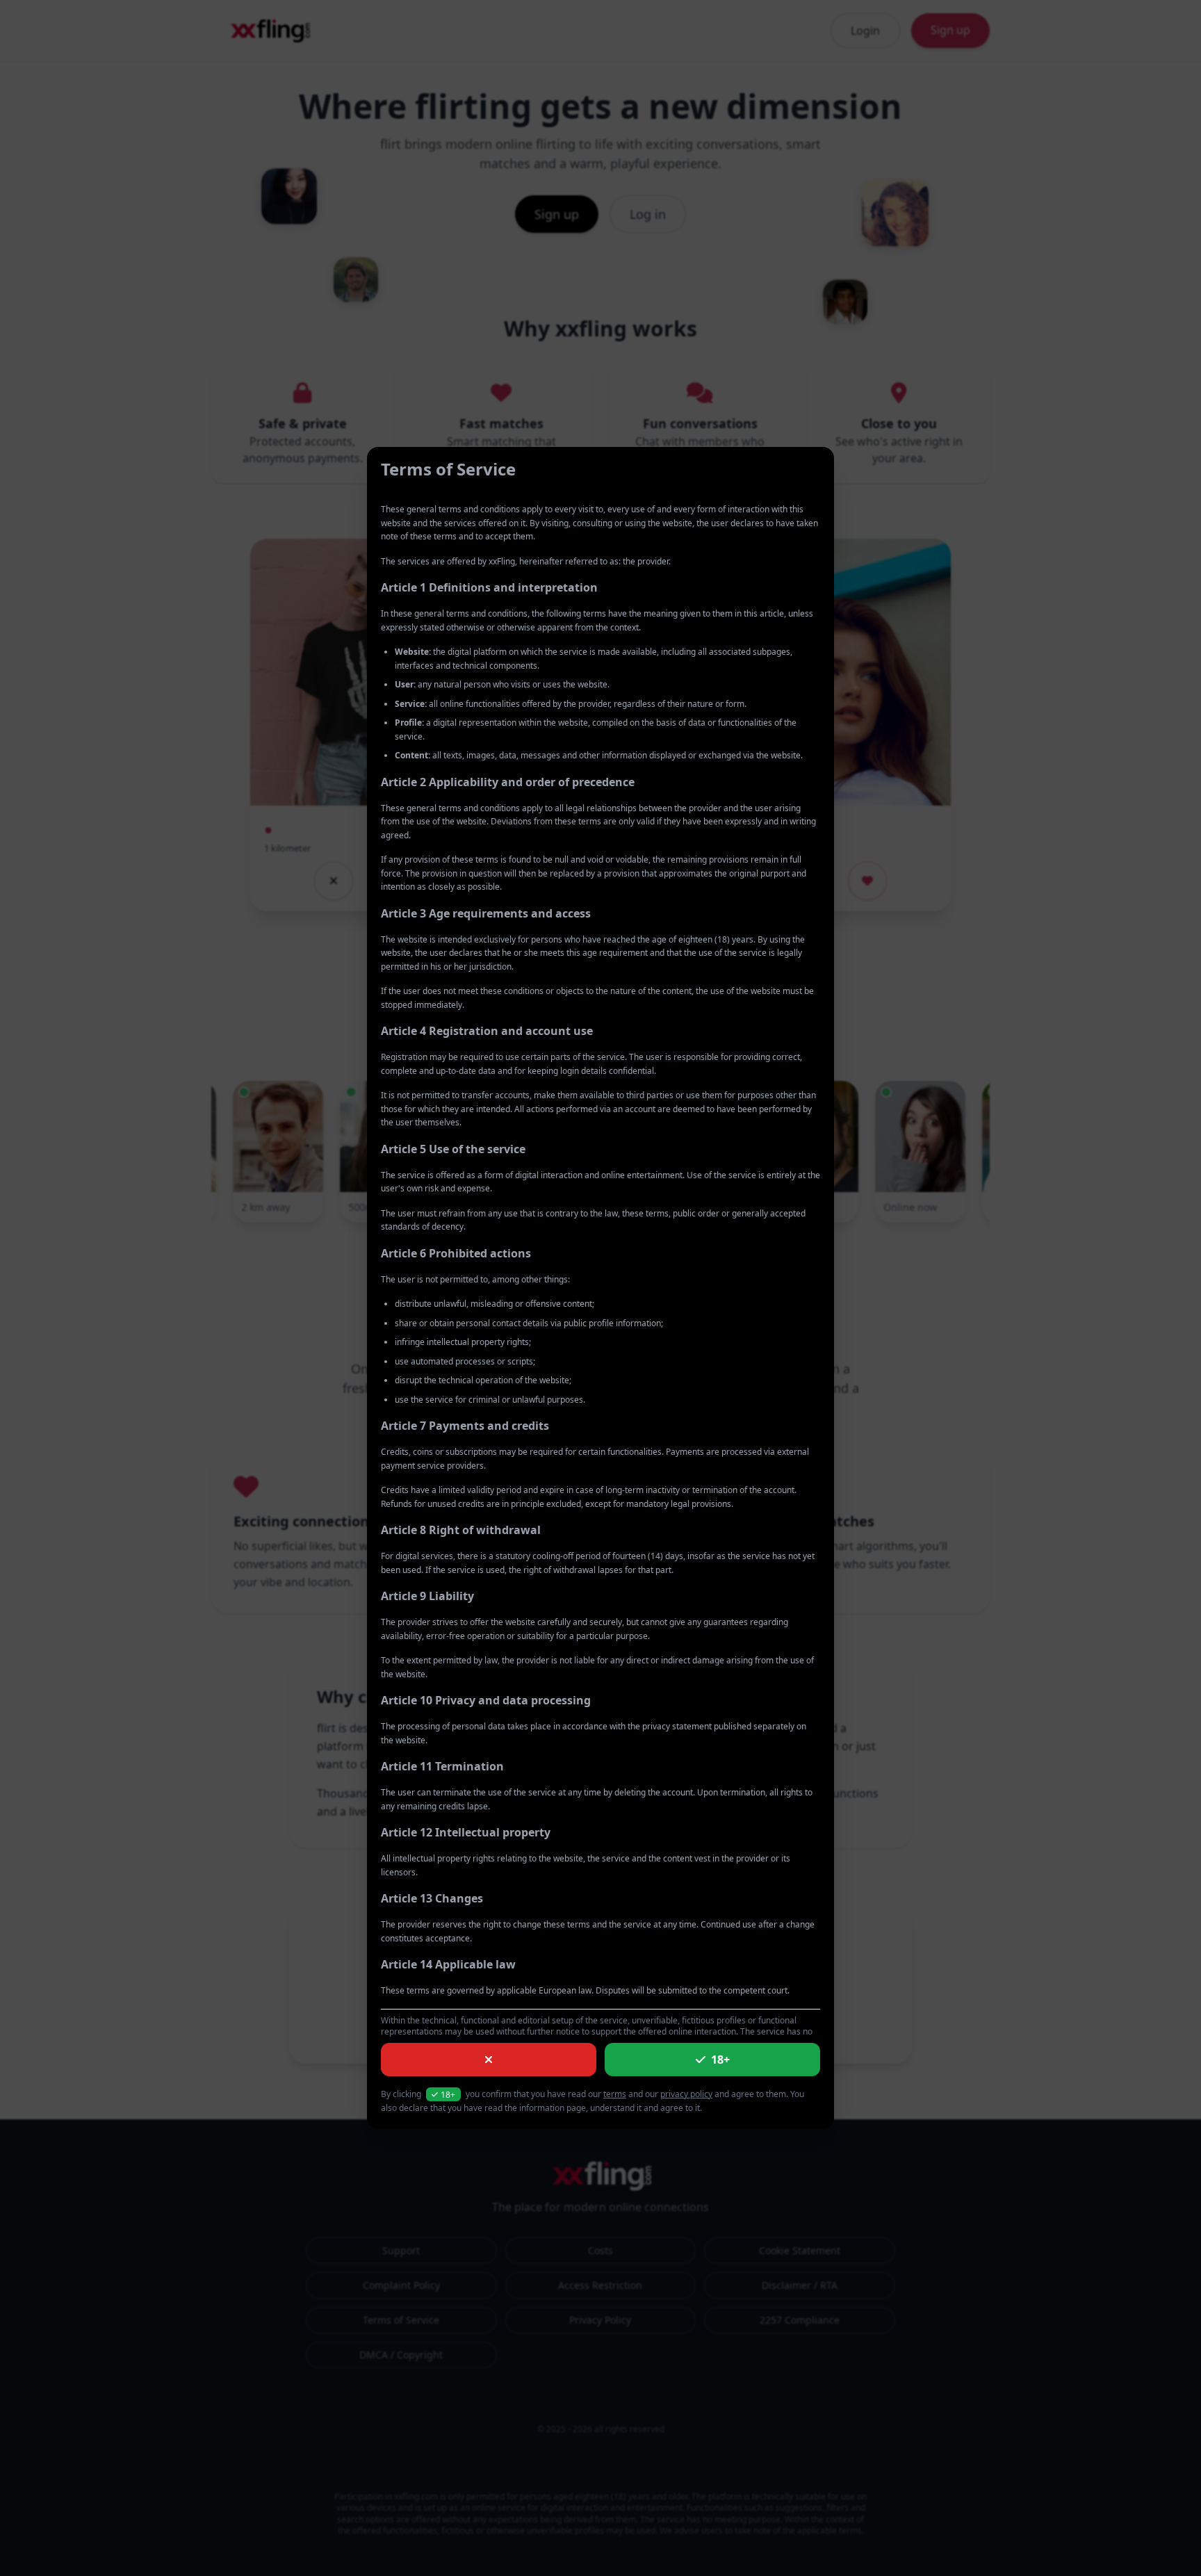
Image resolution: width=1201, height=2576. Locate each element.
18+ (720, 2060)
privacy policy (686, 2094)
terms (615, 2094)
